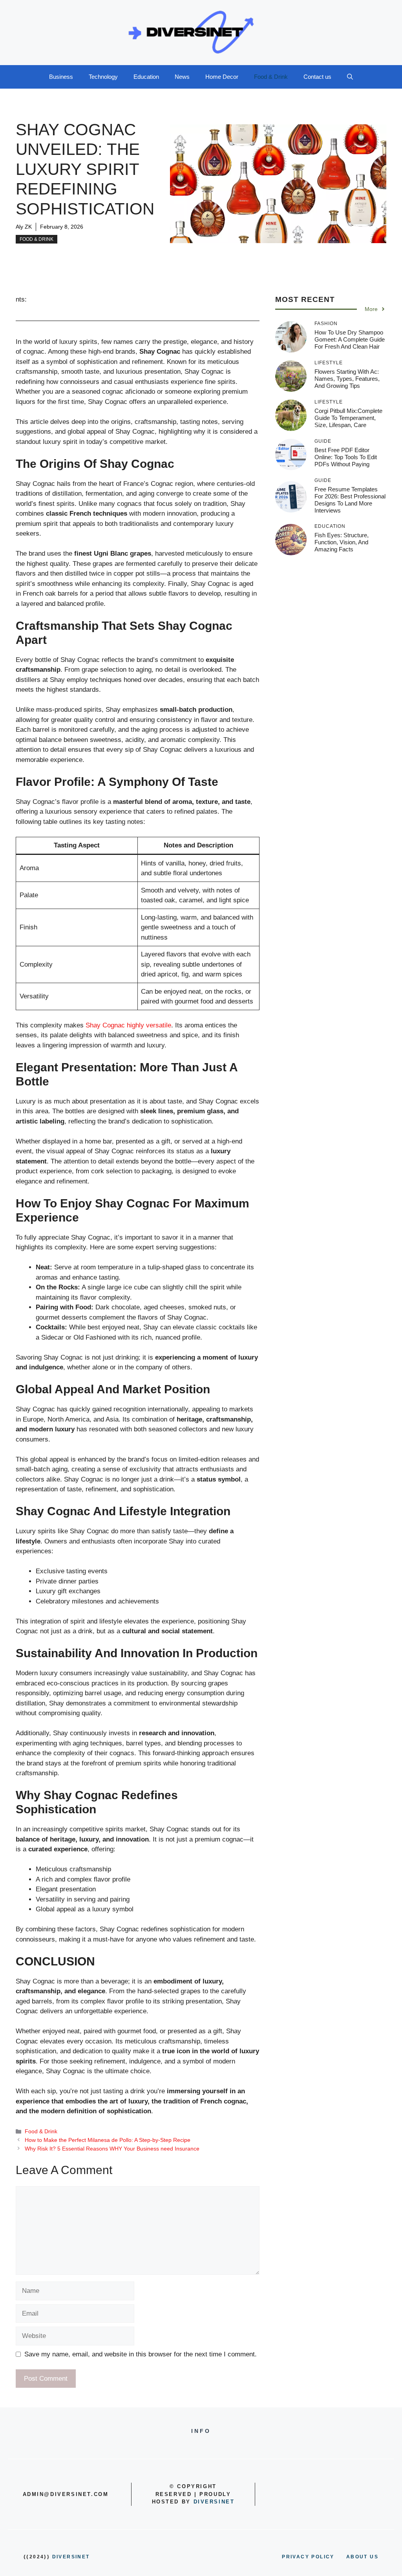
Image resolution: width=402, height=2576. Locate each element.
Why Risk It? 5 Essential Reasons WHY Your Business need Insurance (112, 2149)
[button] (350, 77)
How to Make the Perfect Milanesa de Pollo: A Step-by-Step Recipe (108, 2140)
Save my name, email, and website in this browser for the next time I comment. (141, 2354)
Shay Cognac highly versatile (128, 1025)
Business (61, 77)
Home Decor (222, 77)
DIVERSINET (214, 2502)
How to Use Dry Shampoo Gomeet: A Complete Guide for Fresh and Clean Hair (350, 339)
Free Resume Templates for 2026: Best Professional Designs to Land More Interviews (350, 500)
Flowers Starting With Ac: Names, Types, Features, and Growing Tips (347, 379)
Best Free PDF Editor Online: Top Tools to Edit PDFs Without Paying (346, 457)
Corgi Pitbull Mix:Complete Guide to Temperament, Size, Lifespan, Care (348, 418)
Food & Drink (271, 77)
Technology (103, 77)
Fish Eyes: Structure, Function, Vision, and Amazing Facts (342, 542)
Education (146, 77)
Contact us (317, 77)
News (182, 77)
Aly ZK (24, 227)
